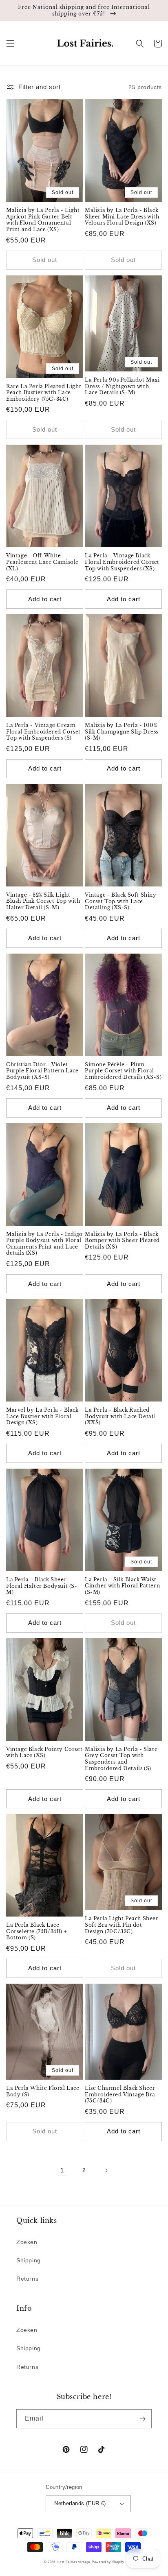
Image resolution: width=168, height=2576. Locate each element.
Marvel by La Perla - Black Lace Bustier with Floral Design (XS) (42, 1416)
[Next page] (106, 2170)
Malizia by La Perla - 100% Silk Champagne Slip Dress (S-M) (122, 731)
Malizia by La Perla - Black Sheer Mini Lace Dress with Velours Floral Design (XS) (122, 216)
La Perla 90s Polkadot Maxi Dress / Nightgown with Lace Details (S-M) (122, 386)
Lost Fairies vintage (74, 2562)
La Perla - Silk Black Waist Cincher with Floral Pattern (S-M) (122, 1586)
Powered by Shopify (108, 2562)
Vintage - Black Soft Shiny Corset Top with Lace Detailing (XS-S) (121, 901)
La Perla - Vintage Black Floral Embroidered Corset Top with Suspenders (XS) (122, 562)
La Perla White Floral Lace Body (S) (43, 2091)
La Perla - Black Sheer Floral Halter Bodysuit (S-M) (42, 1586)
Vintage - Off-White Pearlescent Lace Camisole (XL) (42, 562)
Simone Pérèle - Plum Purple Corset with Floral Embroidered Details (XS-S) (123, 1071)
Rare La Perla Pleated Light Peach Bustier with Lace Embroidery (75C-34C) (44, 393)
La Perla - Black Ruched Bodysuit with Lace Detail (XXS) (120, 1416)
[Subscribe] (142, 2419)
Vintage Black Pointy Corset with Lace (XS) (44, 1752)
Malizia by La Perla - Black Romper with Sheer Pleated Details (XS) (122, 1240)
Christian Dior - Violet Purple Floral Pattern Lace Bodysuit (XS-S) (42, 1071)
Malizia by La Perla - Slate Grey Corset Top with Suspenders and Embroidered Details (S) (121, 1759)
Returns (27, 2279)
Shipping (29, 2260)
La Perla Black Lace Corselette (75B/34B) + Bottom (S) (36, 1931)
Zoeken (27, 2242)
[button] (10, 44)
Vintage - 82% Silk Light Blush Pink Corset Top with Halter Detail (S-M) (43, 901)
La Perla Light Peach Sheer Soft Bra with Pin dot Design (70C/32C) (122, 1925)
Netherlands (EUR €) (80, 2503)
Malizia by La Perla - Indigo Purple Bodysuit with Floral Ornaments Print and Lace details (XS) (44, 1244)
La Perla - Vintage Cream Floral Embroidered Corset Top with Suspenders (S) (43, 731)
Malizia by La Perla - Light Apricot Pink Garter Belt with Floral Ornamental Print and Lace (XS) (43, 220)
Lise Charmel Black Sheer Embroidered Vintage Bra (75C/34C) (120, 2094)
